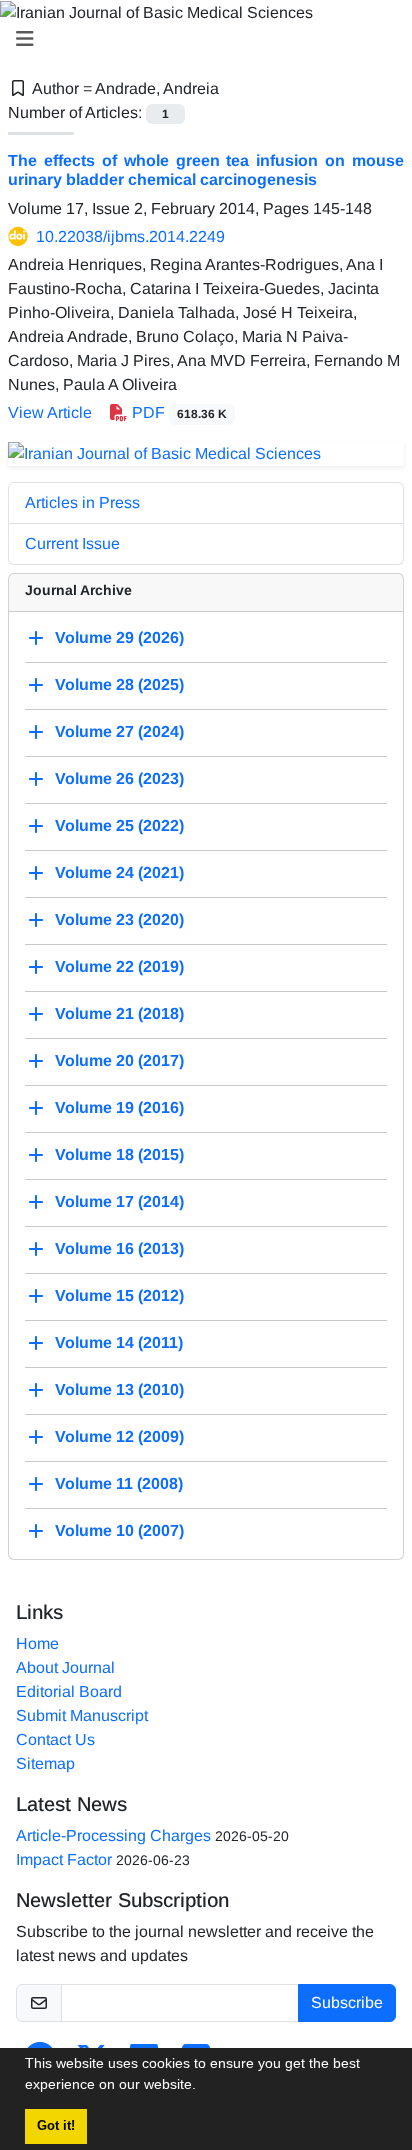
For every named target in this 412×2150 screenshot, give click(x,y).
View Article (50, 412)
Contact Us (55, 1739)
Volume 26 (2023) (119, 778)
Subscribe (347, 2002)
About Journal (65, 1667)
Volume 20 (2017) (119, 1060)
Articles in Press (82, 502)
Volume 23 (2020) (119, 919)
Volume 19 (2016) (119, 1107)
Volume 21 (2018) (119, 1013)
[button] (203, 2087)
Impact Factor (64, 1859)
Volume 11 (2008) (119, 1483)
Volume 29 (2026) (119, 637)
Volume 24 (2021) (119, 872)
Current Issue (72, 543)
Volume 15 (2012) (119, 1295)
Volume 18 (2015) (119, 1154)
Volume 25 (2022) (119, 825)
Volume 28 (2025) (119, 684)
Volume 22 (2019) (119, 966)
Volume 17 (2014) (119, 1201)
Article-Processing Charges (113, 1835)
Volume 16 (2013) (119, 1248)
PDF (177, 412)
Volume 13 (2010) (119, 1389)
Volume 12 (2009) (119, 1436)
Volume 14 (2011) (119, 1342)
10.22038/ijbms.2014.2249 (130, 236)
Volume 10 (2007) (119, 1530)
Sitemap (45, 1763)
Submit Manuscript (82, 1715)
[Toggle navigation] (200, 39)
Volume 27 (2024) (119, 731)
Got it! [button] (56, 2126)
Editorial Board (69, 1691)
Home (37, 1643)
